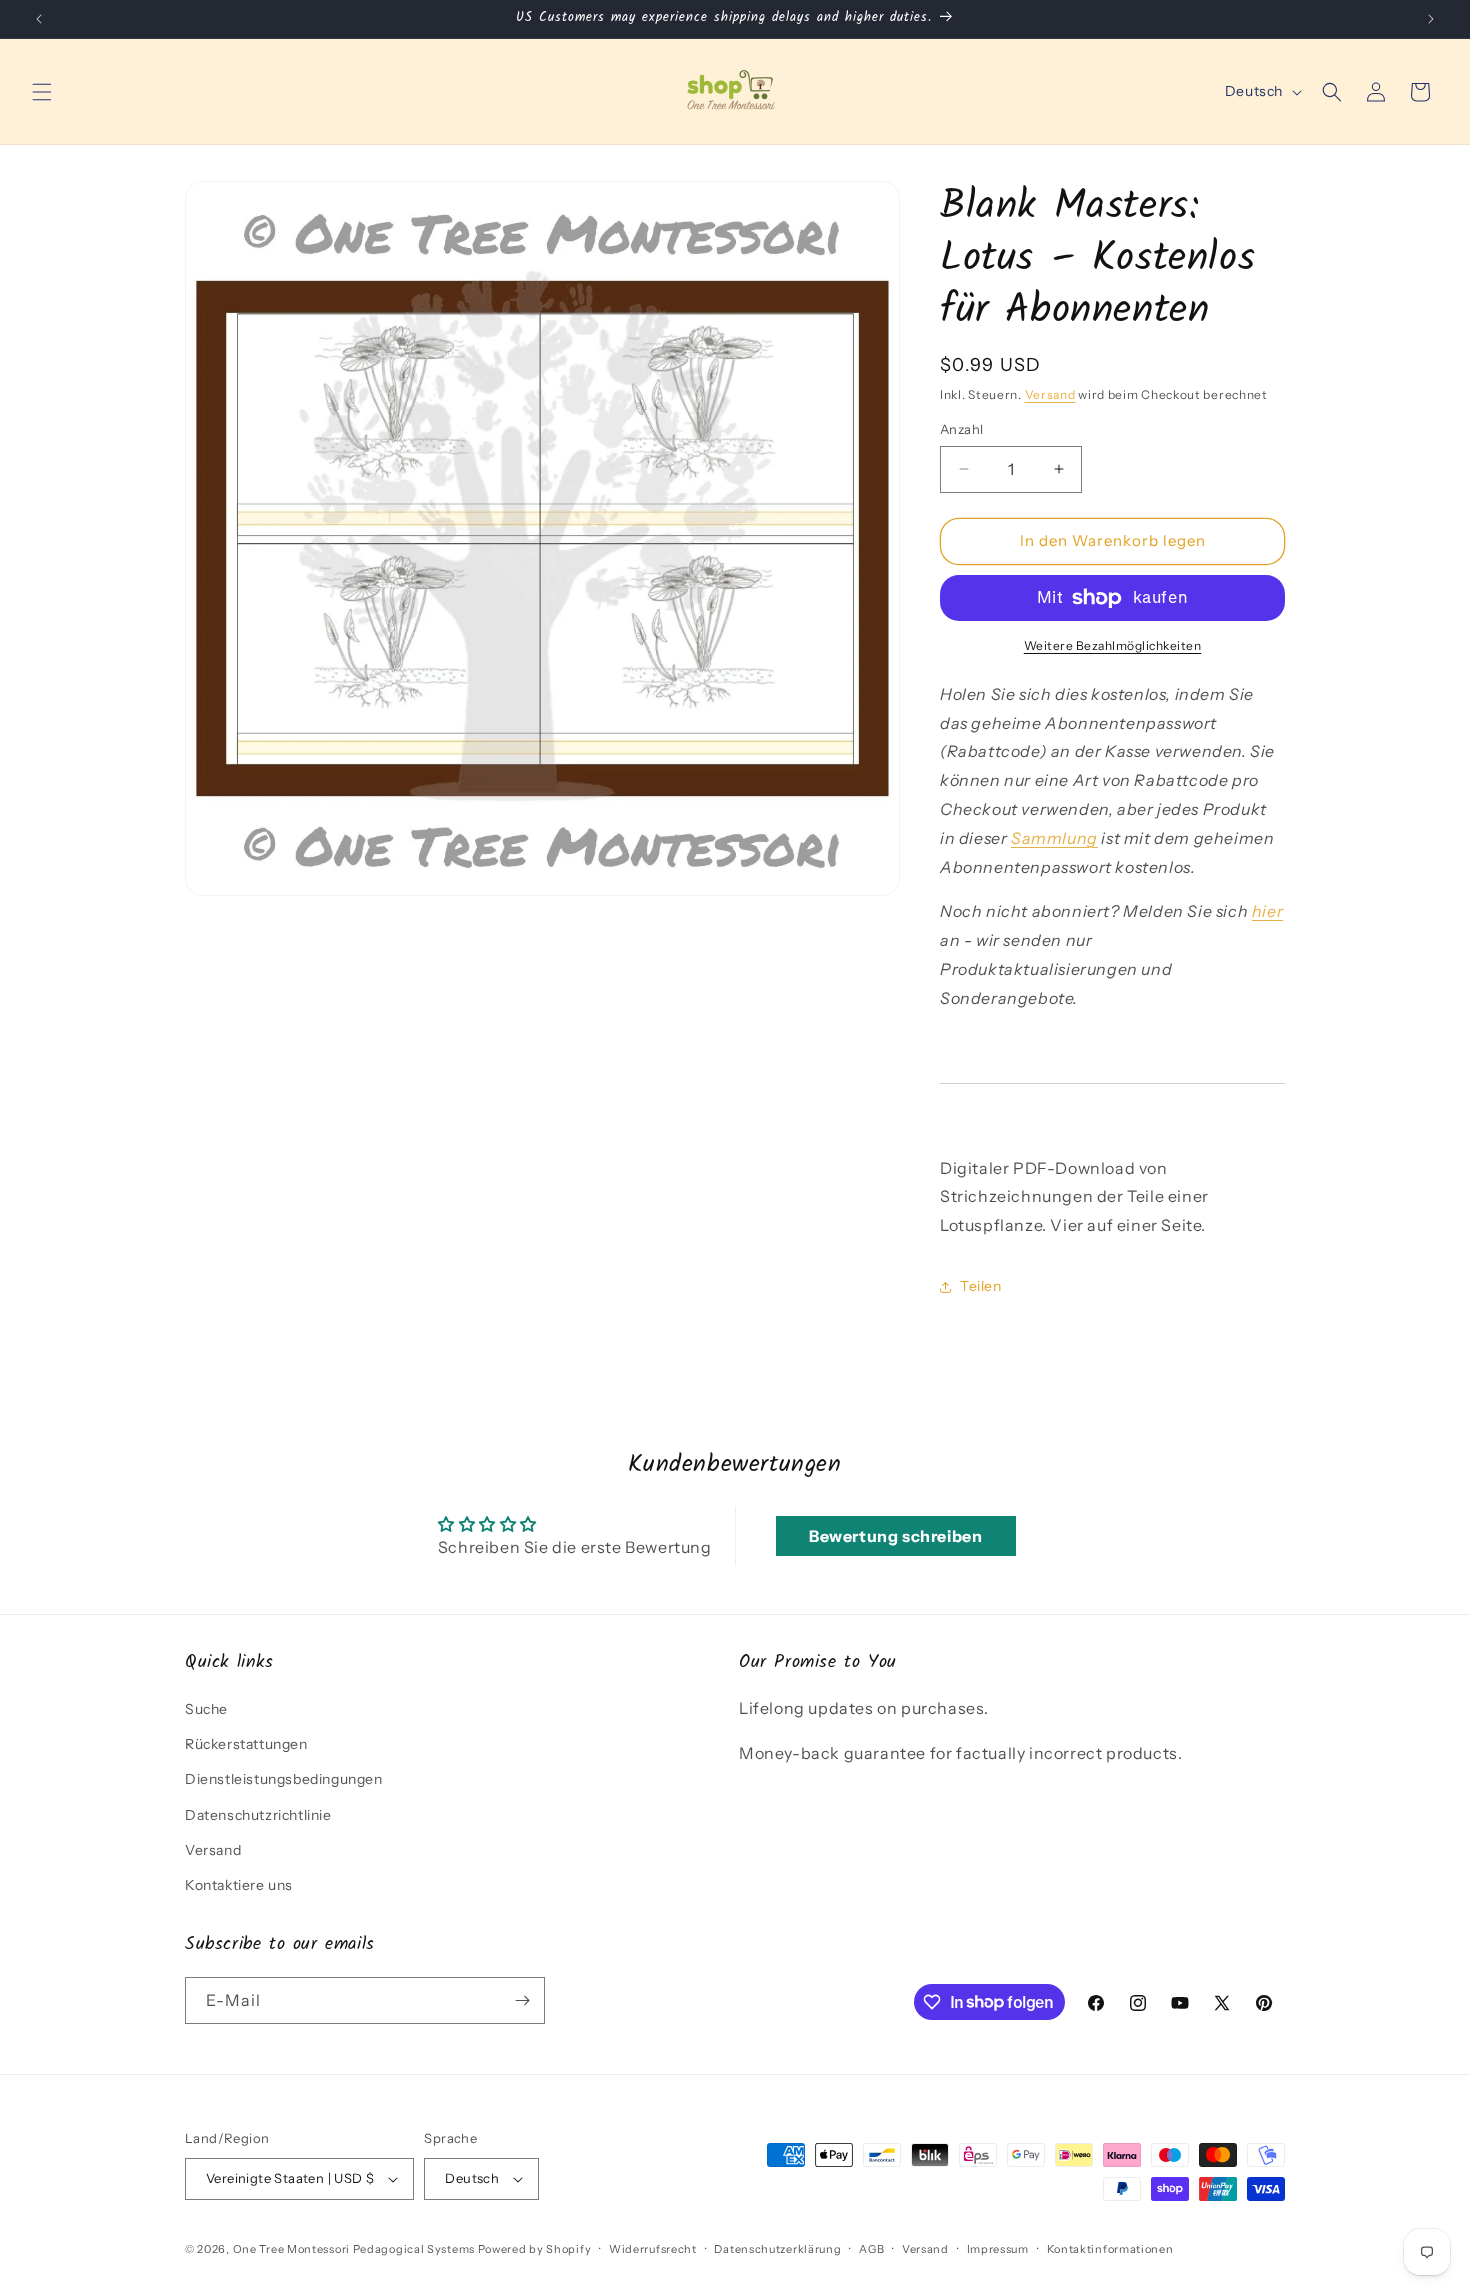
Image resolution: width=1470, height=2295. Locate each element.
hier (1267, 911)
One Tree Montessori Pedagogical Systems (354, 2249)
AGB (871, 2249)
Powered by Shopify (535, 2249)
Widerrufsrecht (653, 2249)
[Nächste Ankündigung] (1431, 19)
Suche (206, 1709)
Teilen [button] (981, 1286)
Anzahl (961, 429)
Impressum (998, 2249)
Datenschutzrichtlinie (258, 1815)
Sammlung (1054, 838)
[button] (42, 92)
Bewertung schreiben (895, 1536)
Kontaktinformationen (1110, 2249)
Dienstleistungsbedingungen (284, 1779)
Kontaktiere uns (239, 1885)
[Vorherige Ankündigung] (39, 19)
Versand (1050, 394)
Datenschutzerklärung (777, 2249)
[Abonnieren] (522, 2000)
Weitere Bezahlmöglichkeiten (1113, 645)
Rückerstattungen (246, 1744)
